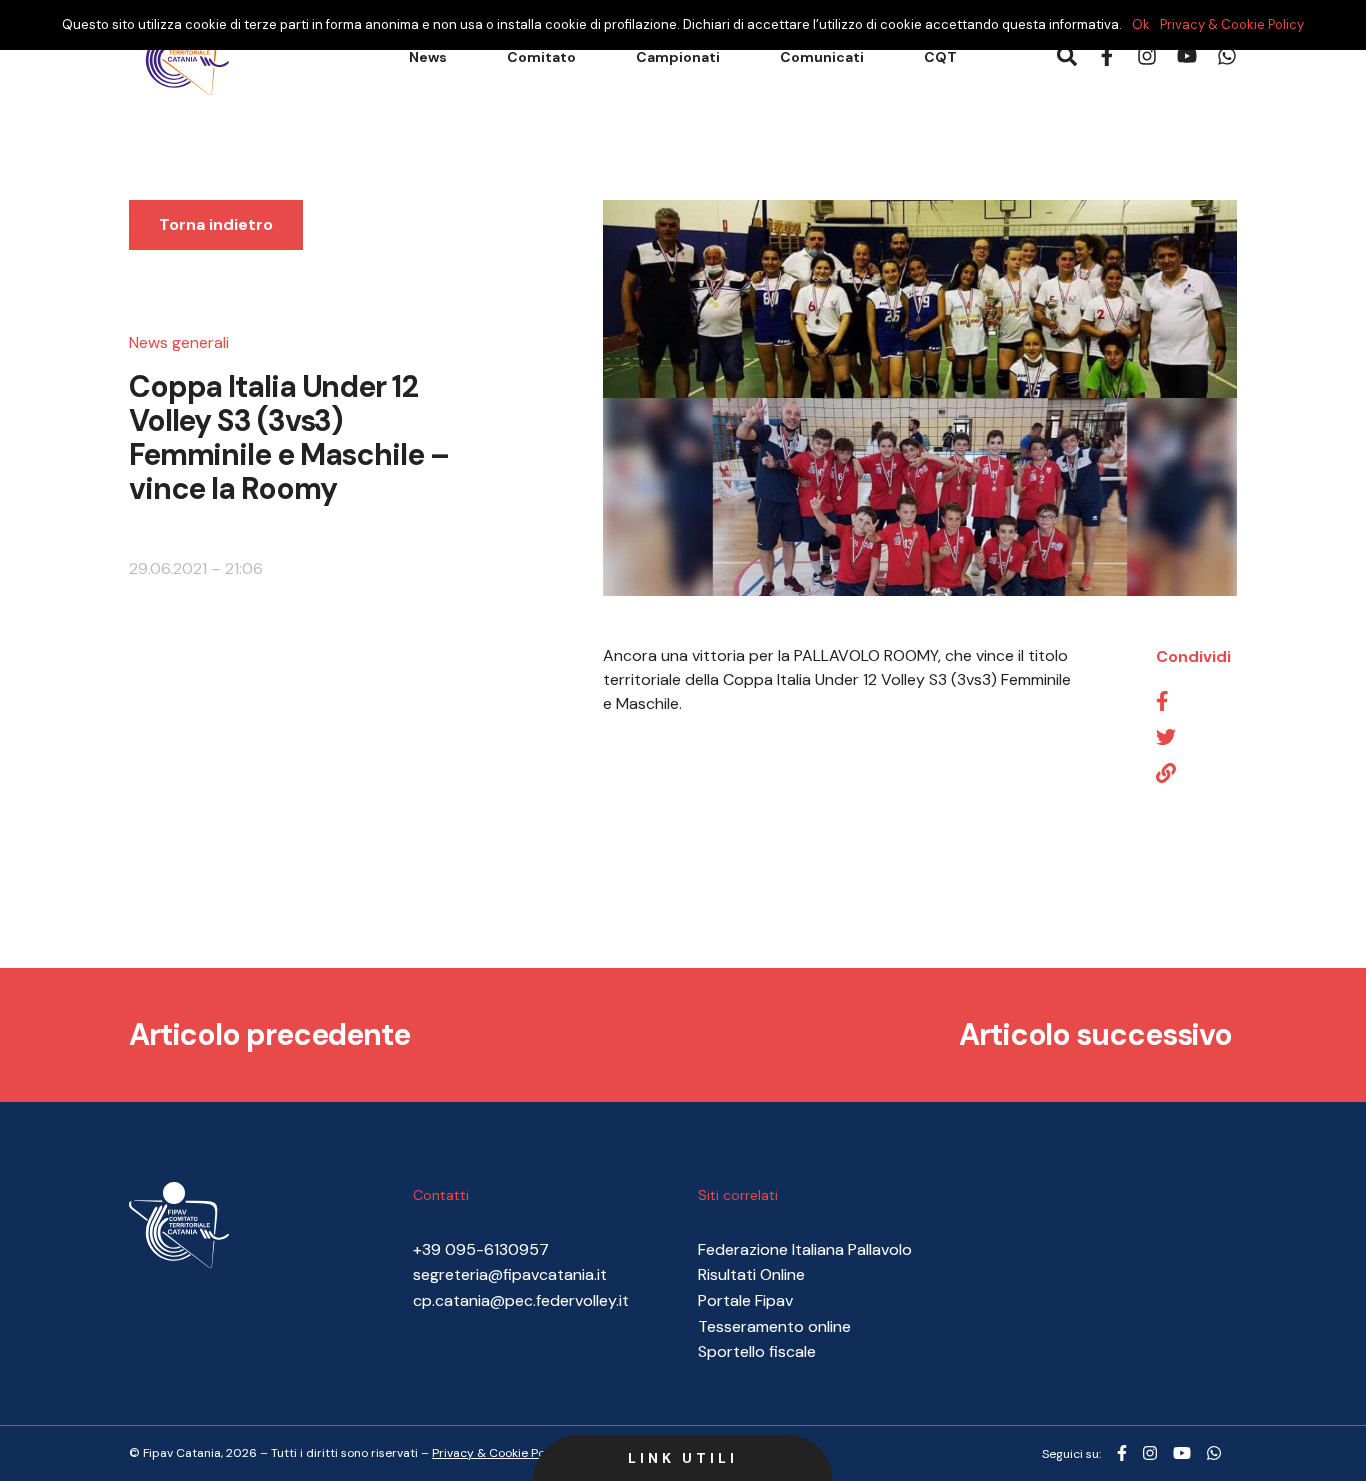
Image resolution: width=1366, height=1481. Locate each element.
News (428, 57)
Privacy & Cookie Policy (1232, 24)
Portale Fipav (745, 1300)
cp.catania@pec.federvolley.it (521, 1300)
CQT (940, 57)
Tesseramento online (774, 1326)
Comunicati (822, 57)
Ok (1141, 24)
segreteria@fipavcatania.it (510, 1274)
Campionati (678, 57)
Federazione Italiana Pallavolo (805, 1249)
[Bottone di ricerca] (1067, 57)
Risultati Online (751, 1274)
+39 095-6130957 (481, 1249)
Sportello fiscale (757, 1351)
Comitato (541, 57)
